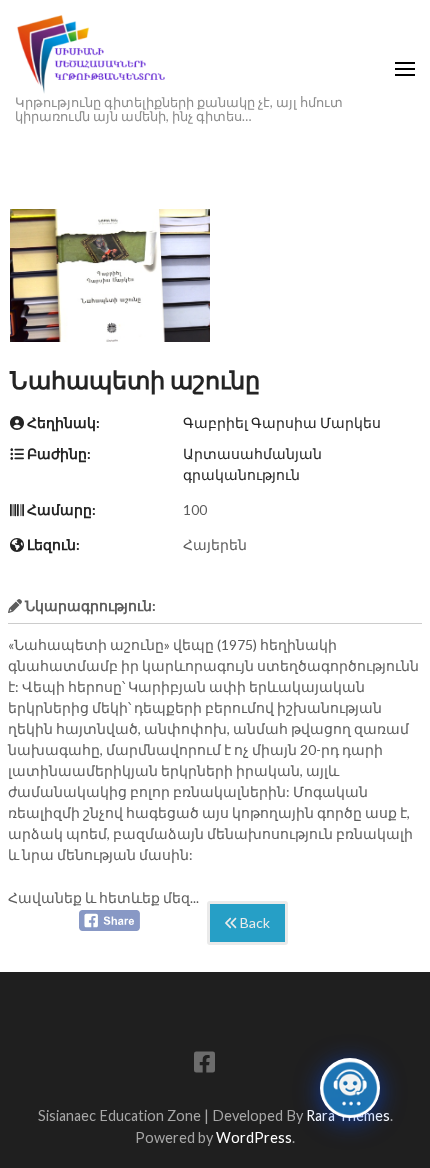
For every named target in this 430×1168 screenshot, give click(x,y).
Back (253, 922)
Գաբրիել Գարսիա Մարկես (282, 422)
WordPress (254, 1137)
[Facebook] (204, 1065)
